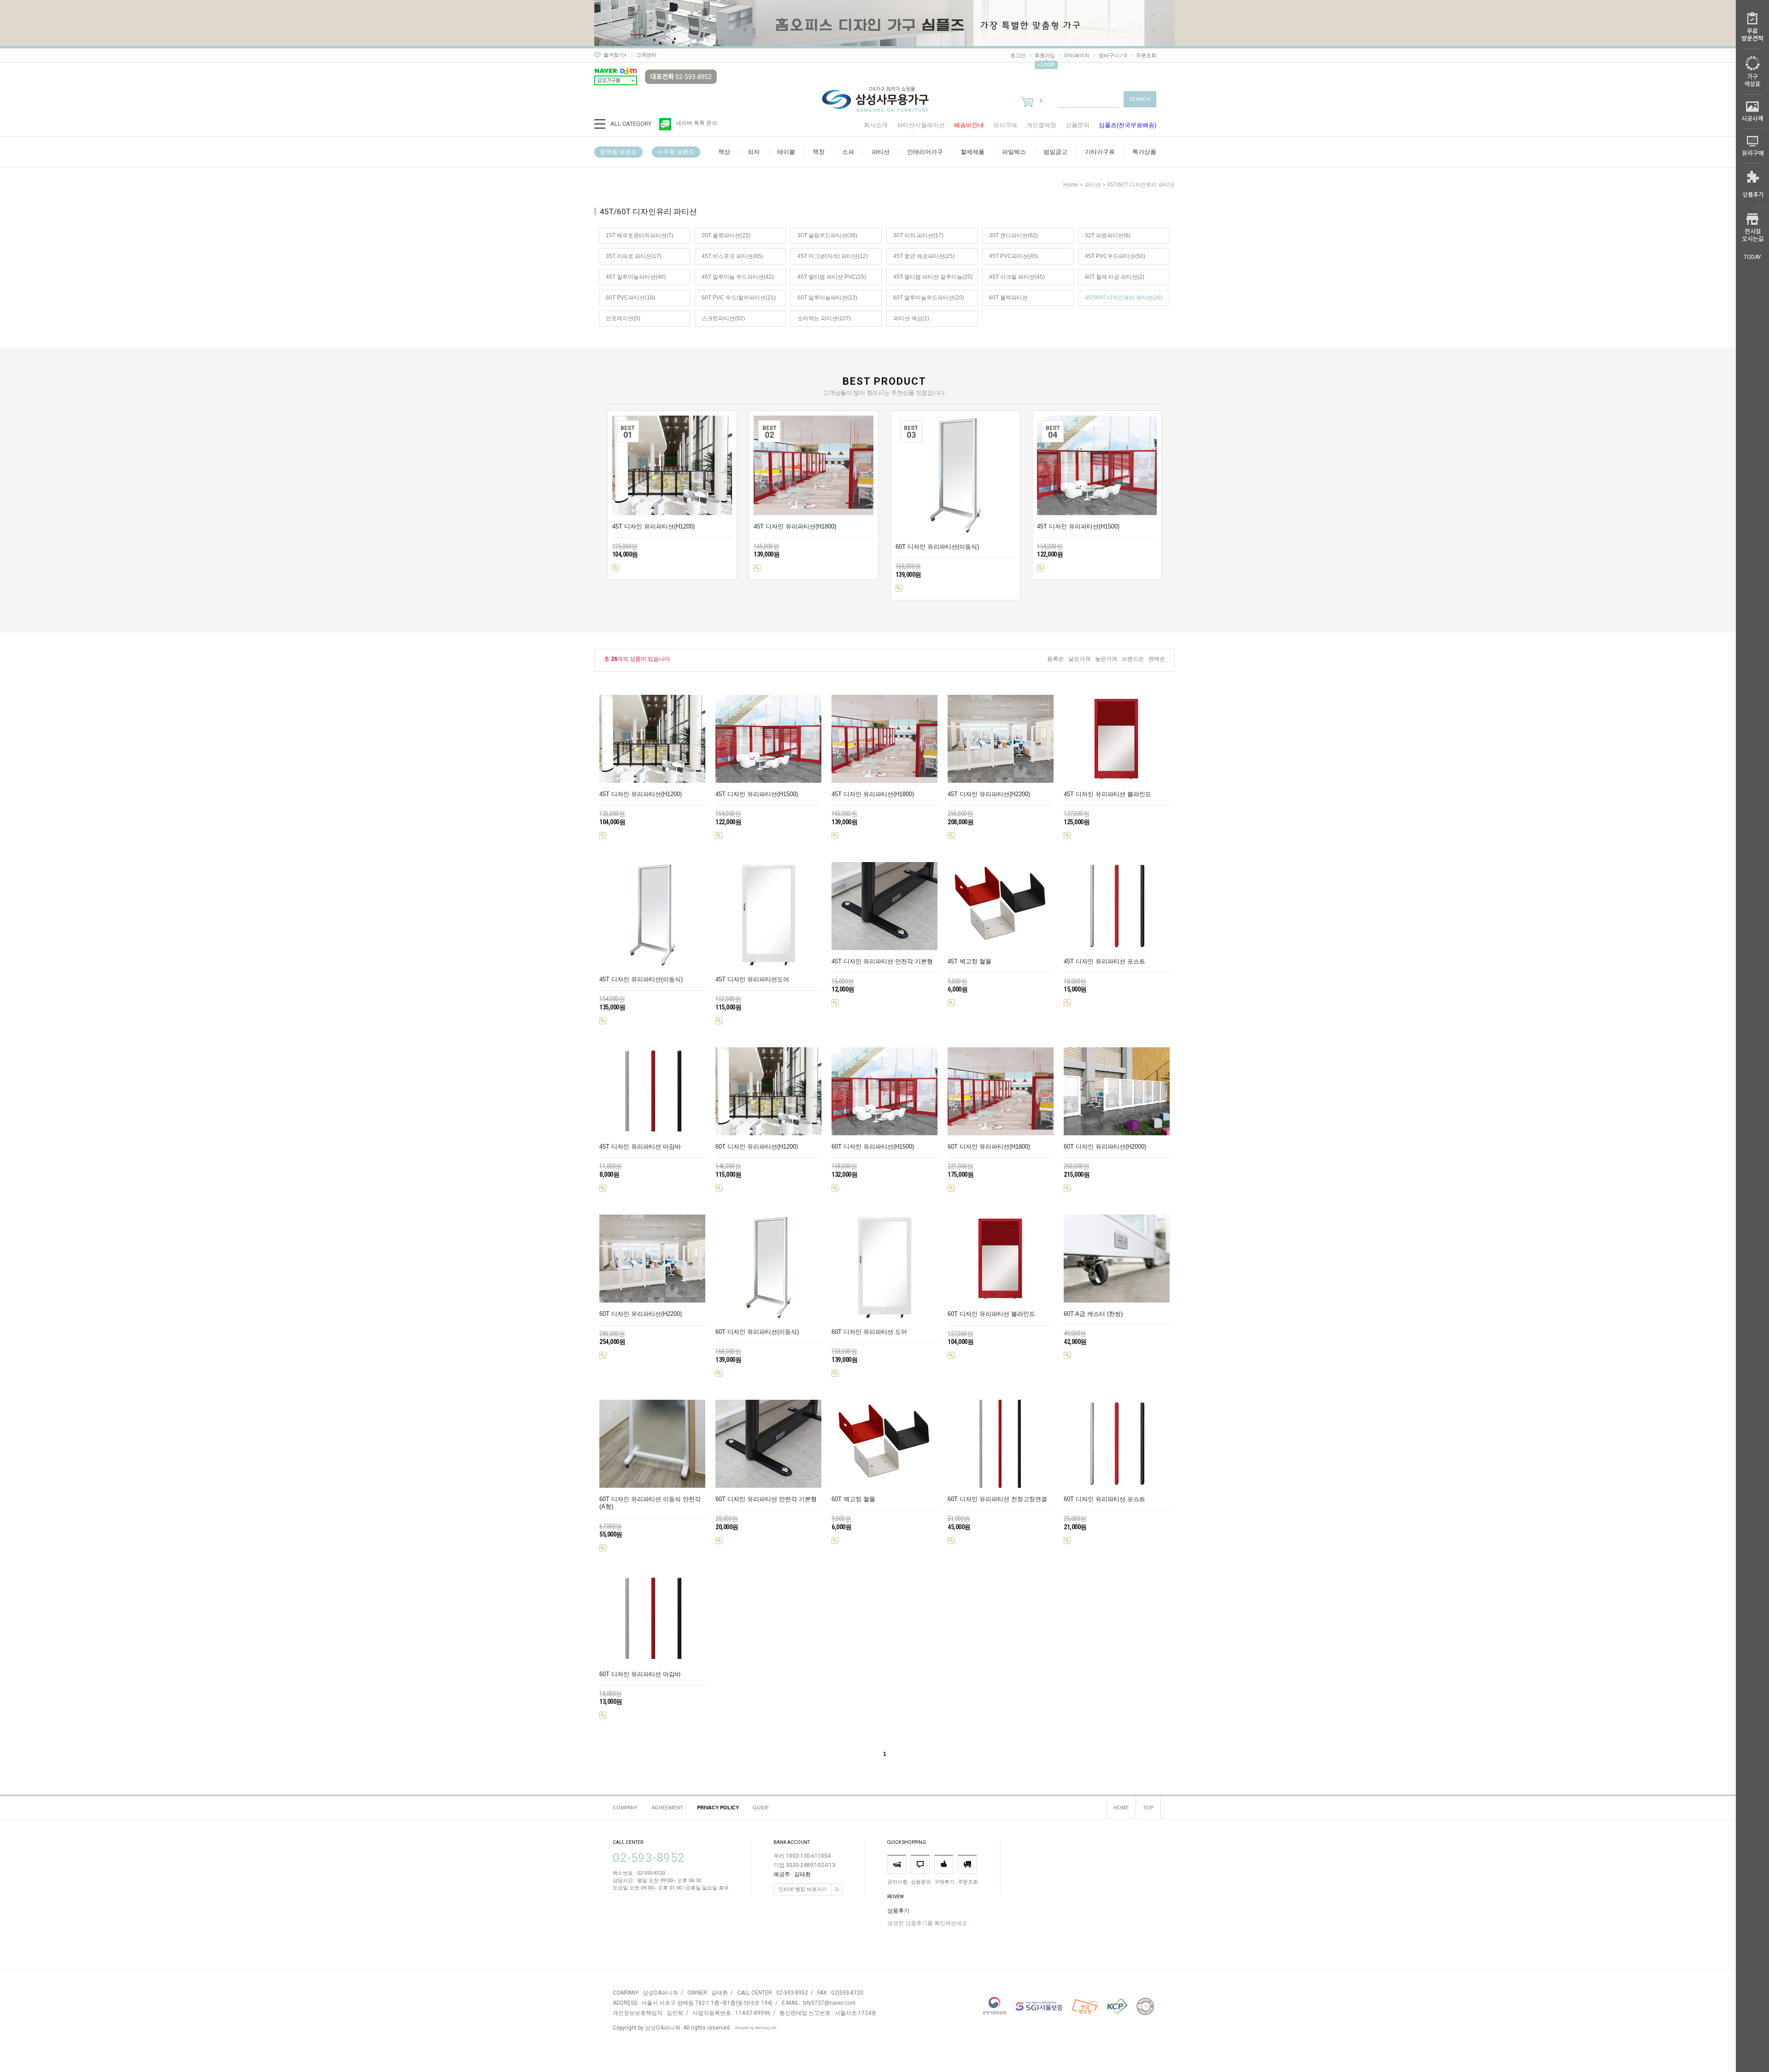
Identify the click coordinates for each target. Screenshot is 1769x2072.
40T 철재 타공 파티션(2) (1115, 277)
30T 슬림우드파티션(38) (827, 235)
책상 (724, 152)
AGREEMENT (667, 1808)
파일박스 (1014, 152)
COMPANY (625, 1808)
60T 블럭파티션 (1008, 298)
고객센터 (646, 55)
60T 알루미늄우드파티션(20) (929, 298)
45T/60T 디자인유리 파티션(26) (1124, 298)
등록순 (1055, 659)
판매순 (1157, 659)
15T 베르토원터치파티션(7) (640, 235)
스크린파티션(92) (723, 318)
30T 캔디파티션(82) (1013, 235)
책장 (819, 152)
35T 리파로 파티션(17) (634, 256)
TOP (1148, 1808)
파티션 (881, 152)
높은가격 (1106, 659)
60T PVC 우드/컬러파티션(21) (739, 298)
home (1071, 185)
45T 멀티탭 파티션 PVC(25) (832, 277)
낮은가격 (1079, 659)
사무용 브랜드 (676, 152)
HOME (1121, 1808)
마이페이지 (1077, 56)
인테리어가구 (925, 152)
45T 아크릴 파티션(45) (1017, 277)
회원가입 (1045, 56)
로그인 (1018, 56)
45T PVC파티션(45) (1014, 256)
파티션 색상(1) (911, 318)
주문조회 (1146, 56)
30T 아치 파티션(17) (918, 235)
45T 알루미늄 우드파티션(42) (738, 277)
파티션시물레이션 (921, 125)
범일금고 (1055, 152)
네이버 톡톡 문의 (697, 123)
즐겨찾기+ (615, 55)
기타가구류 (1100, 152)
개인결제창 (1041, 125)
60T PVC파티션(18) (630, 298)
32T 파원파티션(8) (1108, 235)
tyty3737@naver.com (829, 2003)
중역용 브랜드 (618, 152)
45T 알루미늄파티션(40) (636, 277)
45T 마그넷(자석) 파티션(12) (833, 256)
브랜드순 (1133, 659)
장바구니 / (1113, 56)
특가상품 (1144, 152)
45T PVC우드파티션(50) (1115, 256)
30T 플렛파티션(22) (726, 235)
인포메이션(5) (623, 318)
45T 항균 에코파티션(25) (924, 256)
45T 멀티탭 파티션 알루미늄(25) (933, 277)
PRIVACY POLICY (718, 1808)
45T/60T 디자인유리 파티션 (1141, 185)
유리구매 (1005, 125)
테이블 (786, 152)
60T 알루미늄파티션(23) (827, 298)
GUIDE (761, 1808)
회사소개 (876, 125)
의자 (754, 152)
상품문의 (1078, 125)
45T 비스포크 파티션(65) (732, 256)
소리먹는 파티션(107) (824, 318)
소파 (848, 152)
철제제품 (972, 152)
